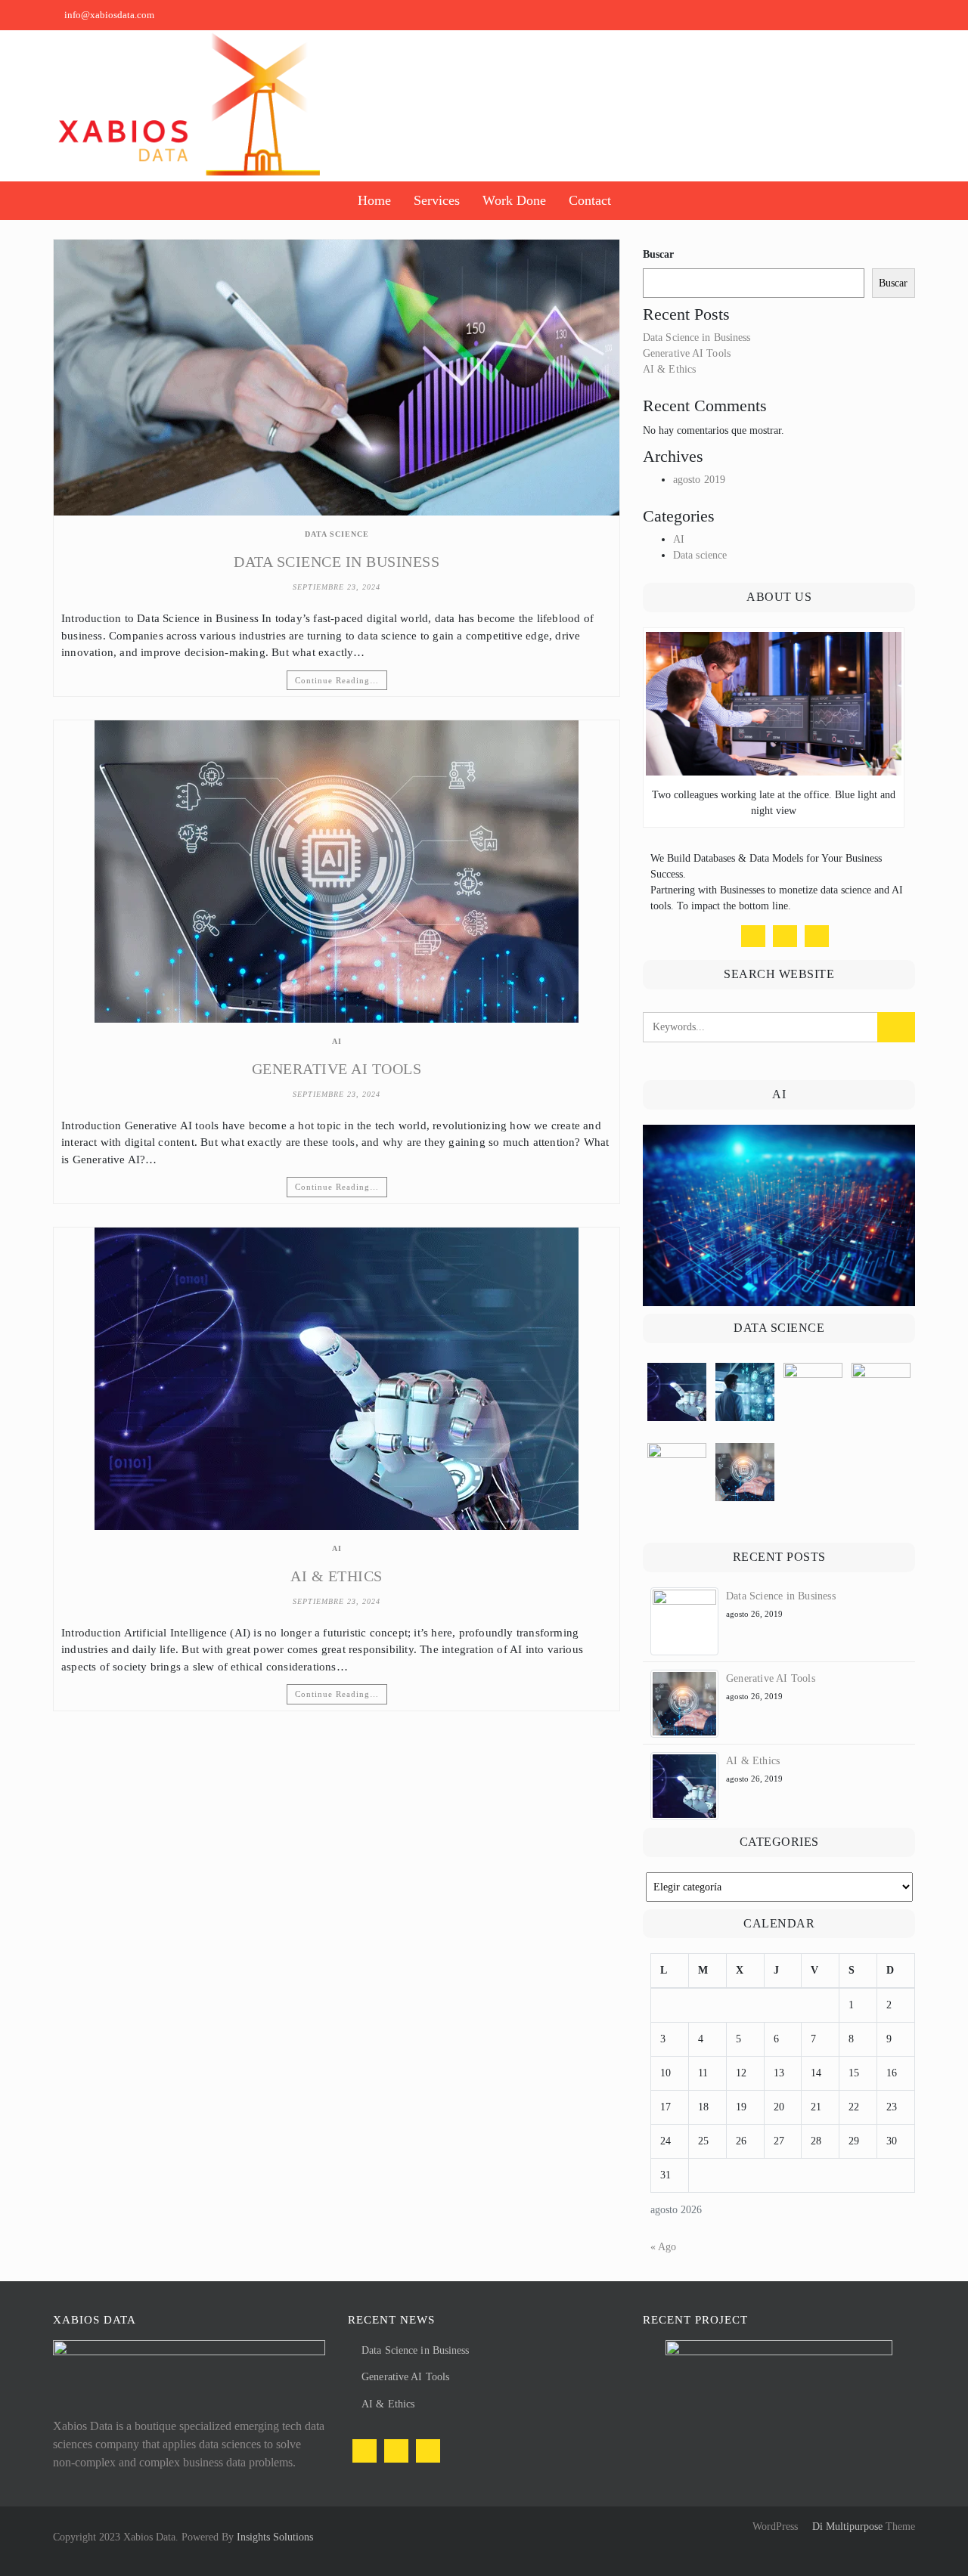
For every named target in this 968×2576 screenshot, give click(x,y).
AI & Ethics (337, 1576)
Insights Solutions (275, 2537)
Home (374, 200)
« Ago (663, 2247)
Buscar (658, 254)
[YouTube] (817, 936)
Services (437, 200)
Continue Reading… (337, 680)
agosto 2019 (699, 480)
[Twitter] (785, 936)
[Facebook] (753, 936)
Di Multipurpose (846, 2526)
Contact (590, 200)
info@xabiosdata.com (109, 15)
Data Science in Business (337, 562)
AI (337, 1041)
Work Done (514, 200)
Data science (337, 534)
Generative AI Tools (337, 1069)
